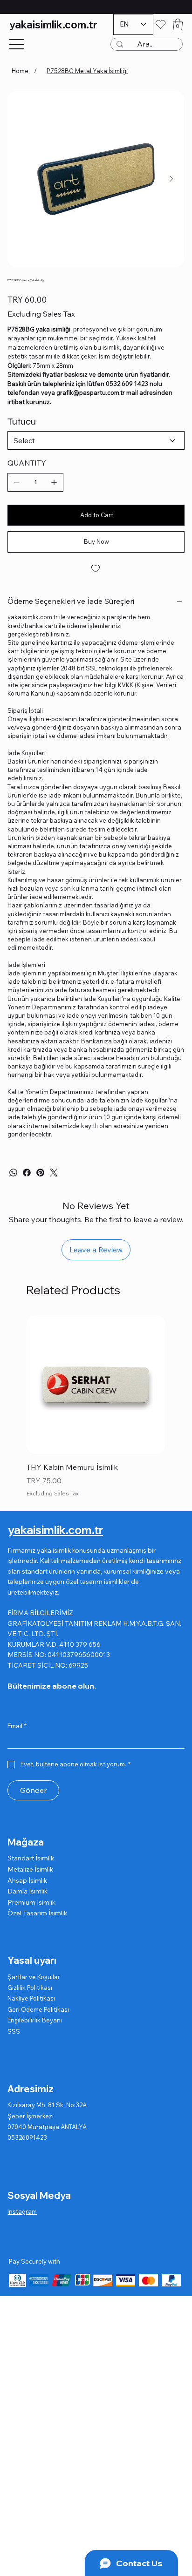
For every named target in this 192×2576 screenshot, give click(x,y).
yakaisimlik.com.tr (53, 25)
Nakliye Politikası (31, 1998)
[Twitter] (54, 1173)
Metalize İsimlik (30, 1869)
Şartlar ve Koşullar (34, 1977)
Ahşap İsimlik (27, 1880)
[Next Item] (171, 179)
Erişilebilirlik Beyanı (35, 2020)
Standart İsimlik (31, 1858)
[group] (96, 1407)
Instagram (22, 2211)
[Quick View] (96, 1385)
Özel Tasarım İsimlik (37, 1913)
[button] (178, 24)
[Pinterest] (40, 1173)
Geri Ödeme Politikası (38, 2009)
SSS (14, 2031)
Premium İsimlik (31, 1902)
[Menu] (17, 44)
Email (17, 1726)
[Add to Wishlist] (96, 568)
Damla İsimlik (27, 1891)
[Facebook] (27, 1173)
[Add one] (54, 482)
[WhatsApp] (13, 1173)
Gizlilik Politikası (30, 1988)
